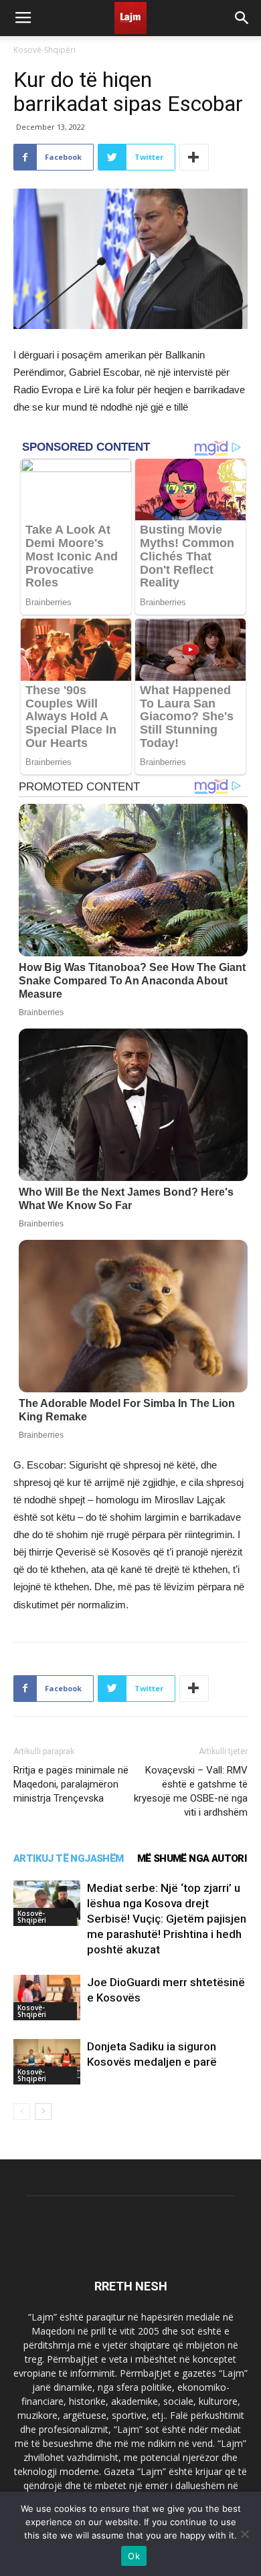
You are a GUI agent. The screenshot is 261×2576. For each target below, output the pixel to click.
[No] (244, 2534)
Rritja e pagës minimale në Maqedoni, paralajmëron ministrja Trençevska (71, 1784)
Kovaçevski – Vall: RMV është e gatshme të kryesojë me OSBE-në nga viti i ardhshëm (191, 1791)
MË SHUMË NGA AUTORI (192, 1858)
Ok (134, 2556)
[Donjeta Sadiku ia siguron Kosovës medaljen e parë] (47, 2062)
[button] (242, 18)
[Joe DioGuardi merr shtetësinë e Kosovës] (47, 1998)
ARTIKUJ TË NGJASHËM (69, 1858)
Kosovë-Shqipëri (45, 50)
